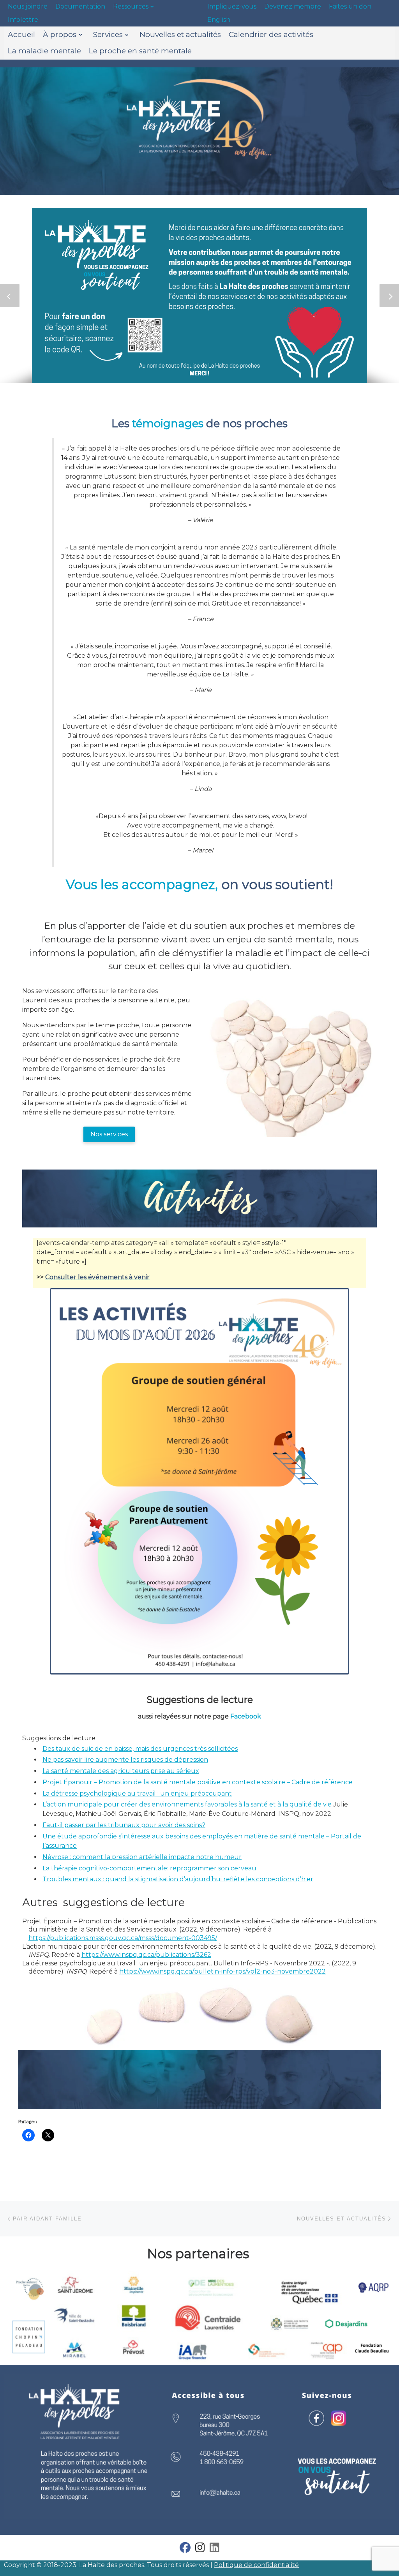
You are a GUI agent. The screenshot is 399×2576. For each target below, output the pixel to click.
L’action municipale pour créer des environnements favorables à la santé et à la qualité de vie (187, 1804)
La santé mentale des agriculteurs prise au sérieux (121, 1771)
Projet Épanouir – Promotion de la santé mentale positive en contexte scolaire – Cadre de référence (198, 1782)
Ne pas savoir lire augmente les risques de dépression (125, 1760)
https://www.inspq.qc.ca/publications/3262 (146, 1955)
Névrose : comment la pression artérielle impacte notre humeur (142, 1857)
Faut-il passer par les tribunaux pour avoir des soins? (124, 1825)
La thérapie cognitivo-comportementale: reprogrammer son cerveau (149, 1868)
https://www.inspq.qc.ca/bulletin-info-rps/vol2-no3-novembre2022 (222, 1971)
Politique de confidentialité (256, 2565)
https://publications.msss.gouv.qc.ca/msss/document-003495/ (123, 1938)
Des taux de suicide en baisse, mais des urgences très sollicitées (140, 1749)
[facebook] (185, 2549)
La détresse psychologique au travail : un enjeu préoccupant (137, 1793)
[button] (10, 296)
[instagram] (200, 2549)
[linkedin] (215, 2549)
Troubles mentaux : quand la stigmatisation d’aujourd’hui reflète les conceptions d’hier (178, 1879)
